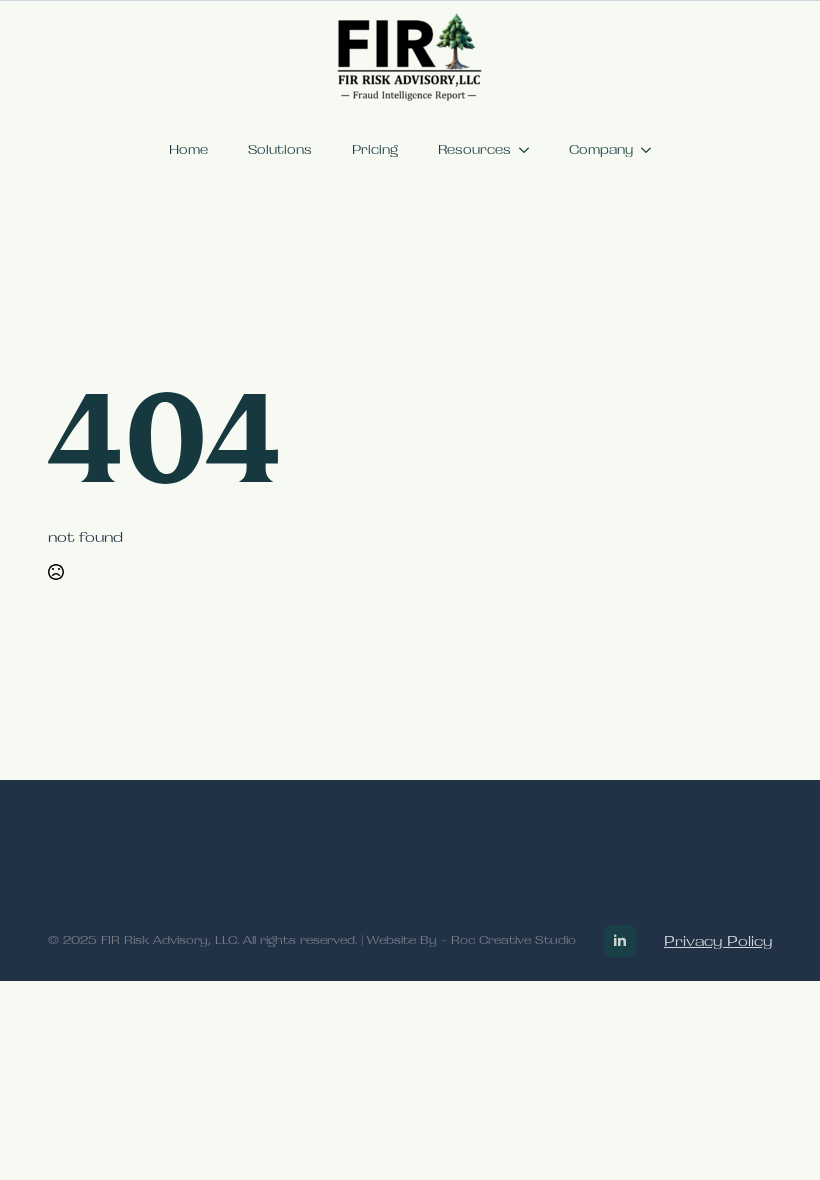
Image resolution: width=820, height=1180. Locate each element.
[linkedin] (620, 941)
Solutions (280, 149)
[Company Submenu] (652, 149)
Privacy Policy (718, 941)
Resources (474, 149)
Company (601, 149)
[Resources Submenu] (530, 149)
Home (188, 149)
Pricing (375, 149)
